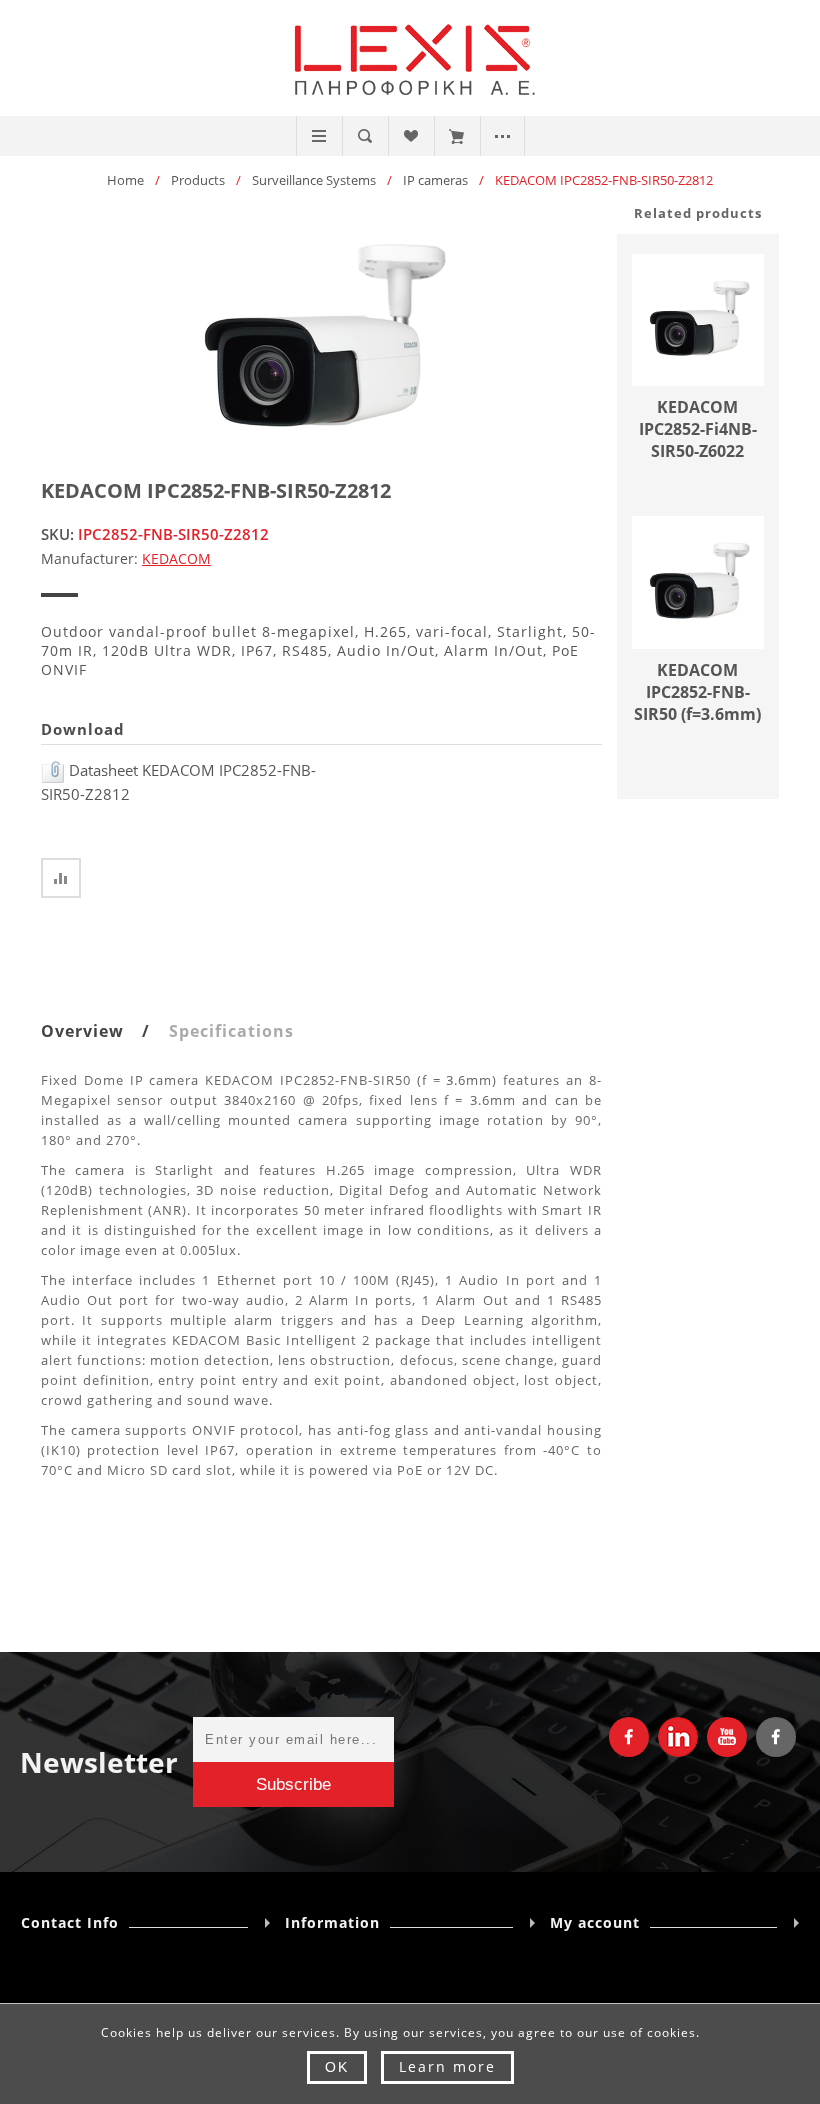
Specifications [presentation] (231, 1031)
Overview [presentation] (82, 1031)
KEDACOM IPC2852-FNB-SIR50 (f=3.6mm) (697, 692)
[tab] (103, 1031)
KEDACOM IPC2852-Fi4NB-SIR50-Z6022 (698, 429)
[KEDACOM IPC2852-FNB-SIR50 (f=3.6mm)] (698, 582)
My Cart (456, 136)
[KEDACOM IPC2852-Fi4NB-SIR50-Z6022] (698, 320)
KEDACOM (176, 558)
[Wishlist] (410, 136)
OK (337, 2067)
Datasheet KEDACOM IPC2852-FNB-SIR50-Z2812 (178, 782)
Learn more (447, 2066)
